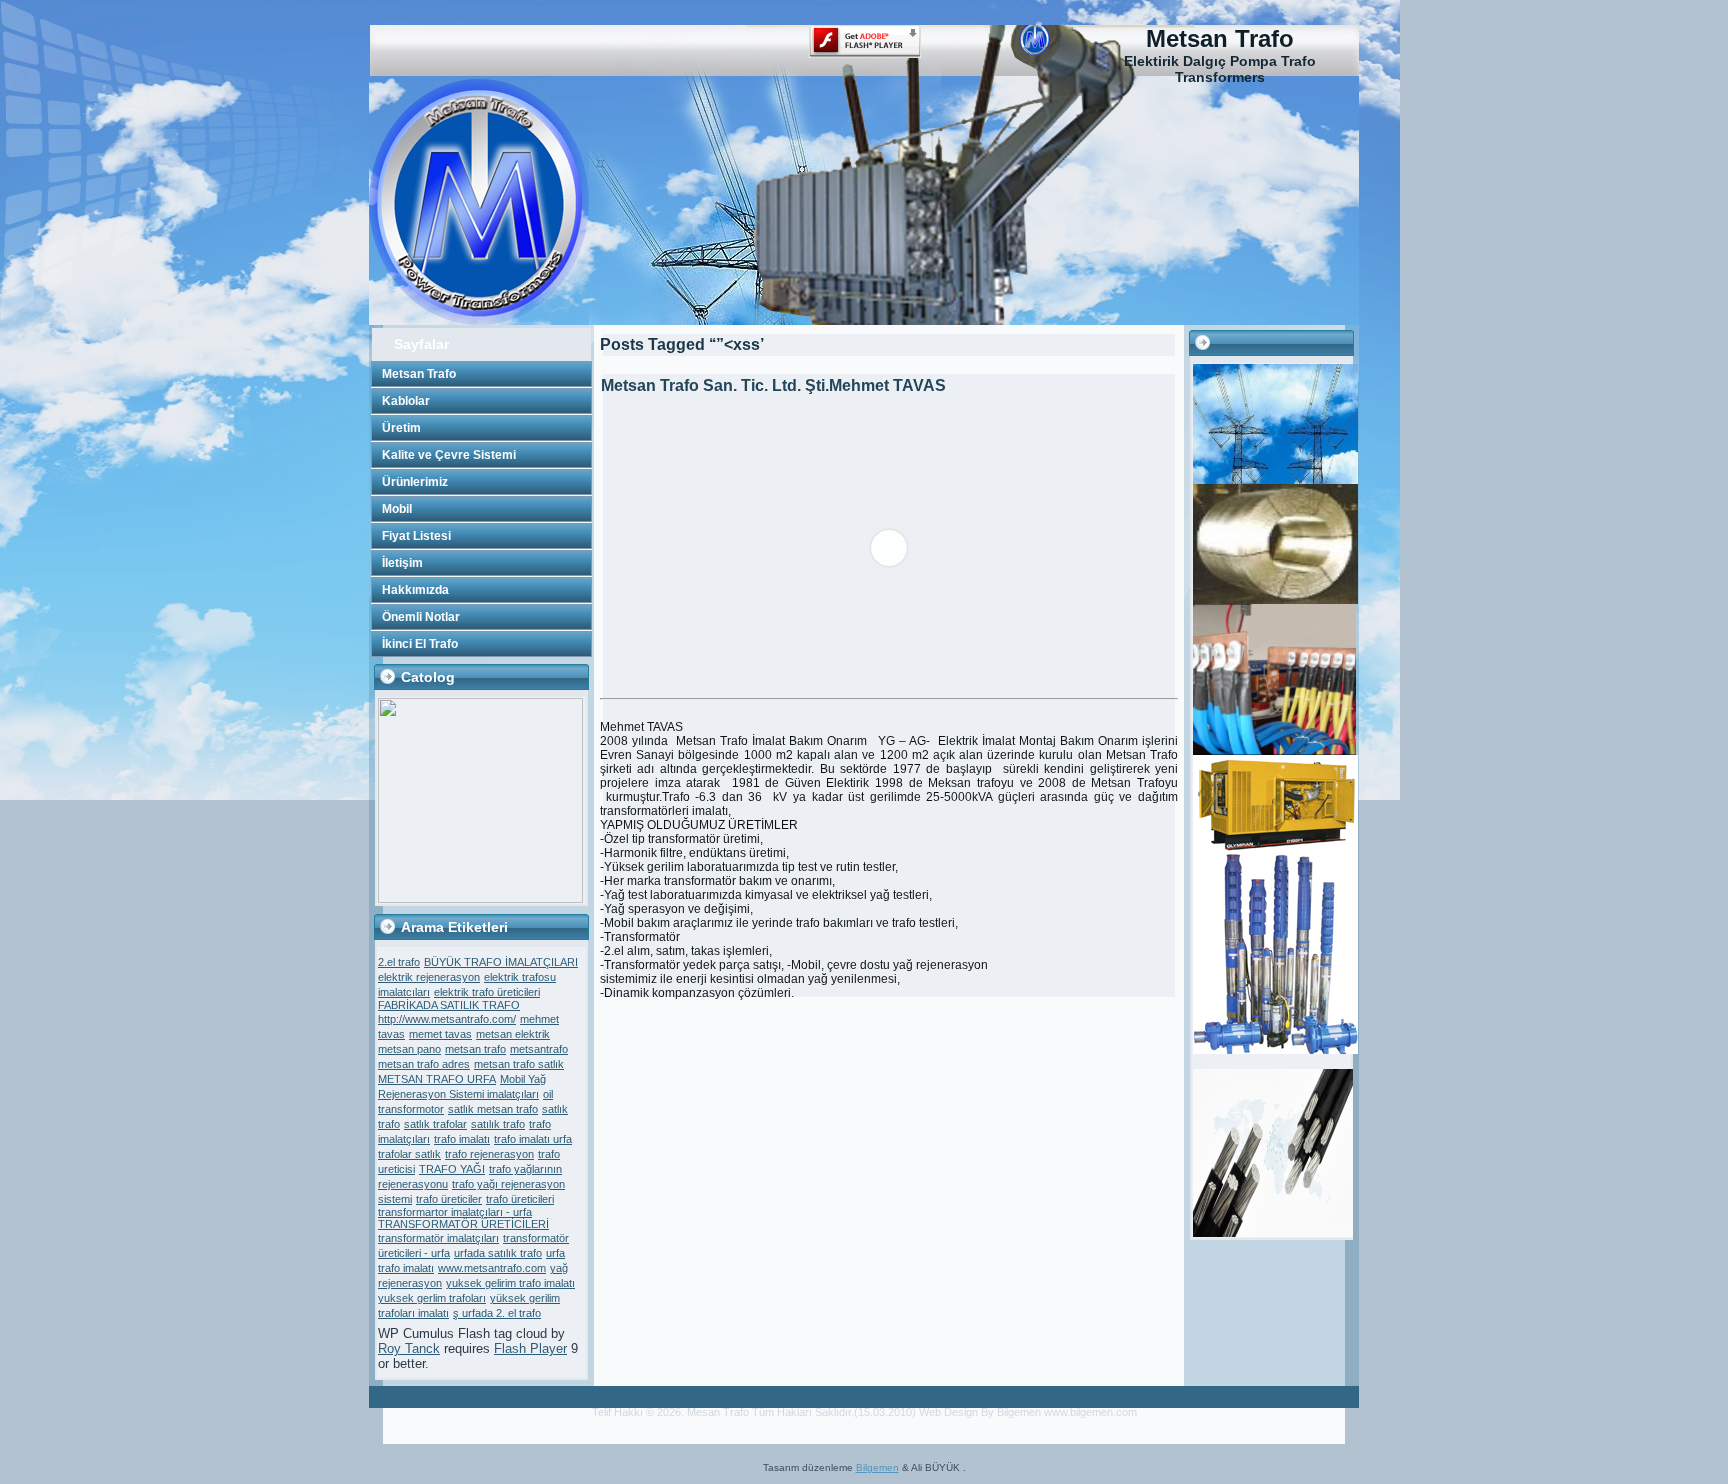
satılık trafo (498, 1124)
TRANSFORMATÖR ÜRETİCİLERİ (463, 1224)
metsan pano (409, 1049)
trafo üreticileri (520, 1199)
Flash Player (530, 1348)
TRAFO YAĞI (452, 1169)
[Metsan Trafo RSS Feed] (391, 1422)
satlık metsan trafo (493, 1109)
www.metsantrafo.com (492, 1268)
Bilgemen (877, 1467)
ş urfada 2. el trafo (497, 1313)
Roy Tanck (409, 1348)
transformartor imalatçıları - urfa (455, 1212)
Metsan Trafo (1220, 38)
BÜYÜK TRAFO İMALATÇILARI (501, 962)
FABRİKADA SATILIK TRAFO (449, 1005)
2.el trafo (399, 962)
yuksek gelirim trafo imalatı (510, 1283)
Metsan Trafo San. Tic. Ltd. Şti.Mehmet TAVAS (773, 385)
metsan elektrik (513, 1034)
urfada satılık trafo (498, 1253)
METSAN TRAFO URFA (437, 1079)
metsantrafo (539, 1049)
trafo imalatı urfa (533, 1139)
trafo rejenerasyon (489, 1154)
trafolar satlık (409, 1154)
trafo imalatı (462, 1139)
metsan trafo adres (424, 1064)
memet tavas (440, 1034)
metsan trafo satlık (519, 1064)
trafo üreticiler (449, 1199)
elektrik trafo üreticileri (487, 992)
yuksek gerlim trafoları (432, 1298)
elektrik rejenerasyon (429, 977)
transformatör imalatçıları (438, 1238)
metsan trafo (475, 1049)
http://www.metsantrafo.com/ (447, 1019)
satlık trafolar (435, 1124)
